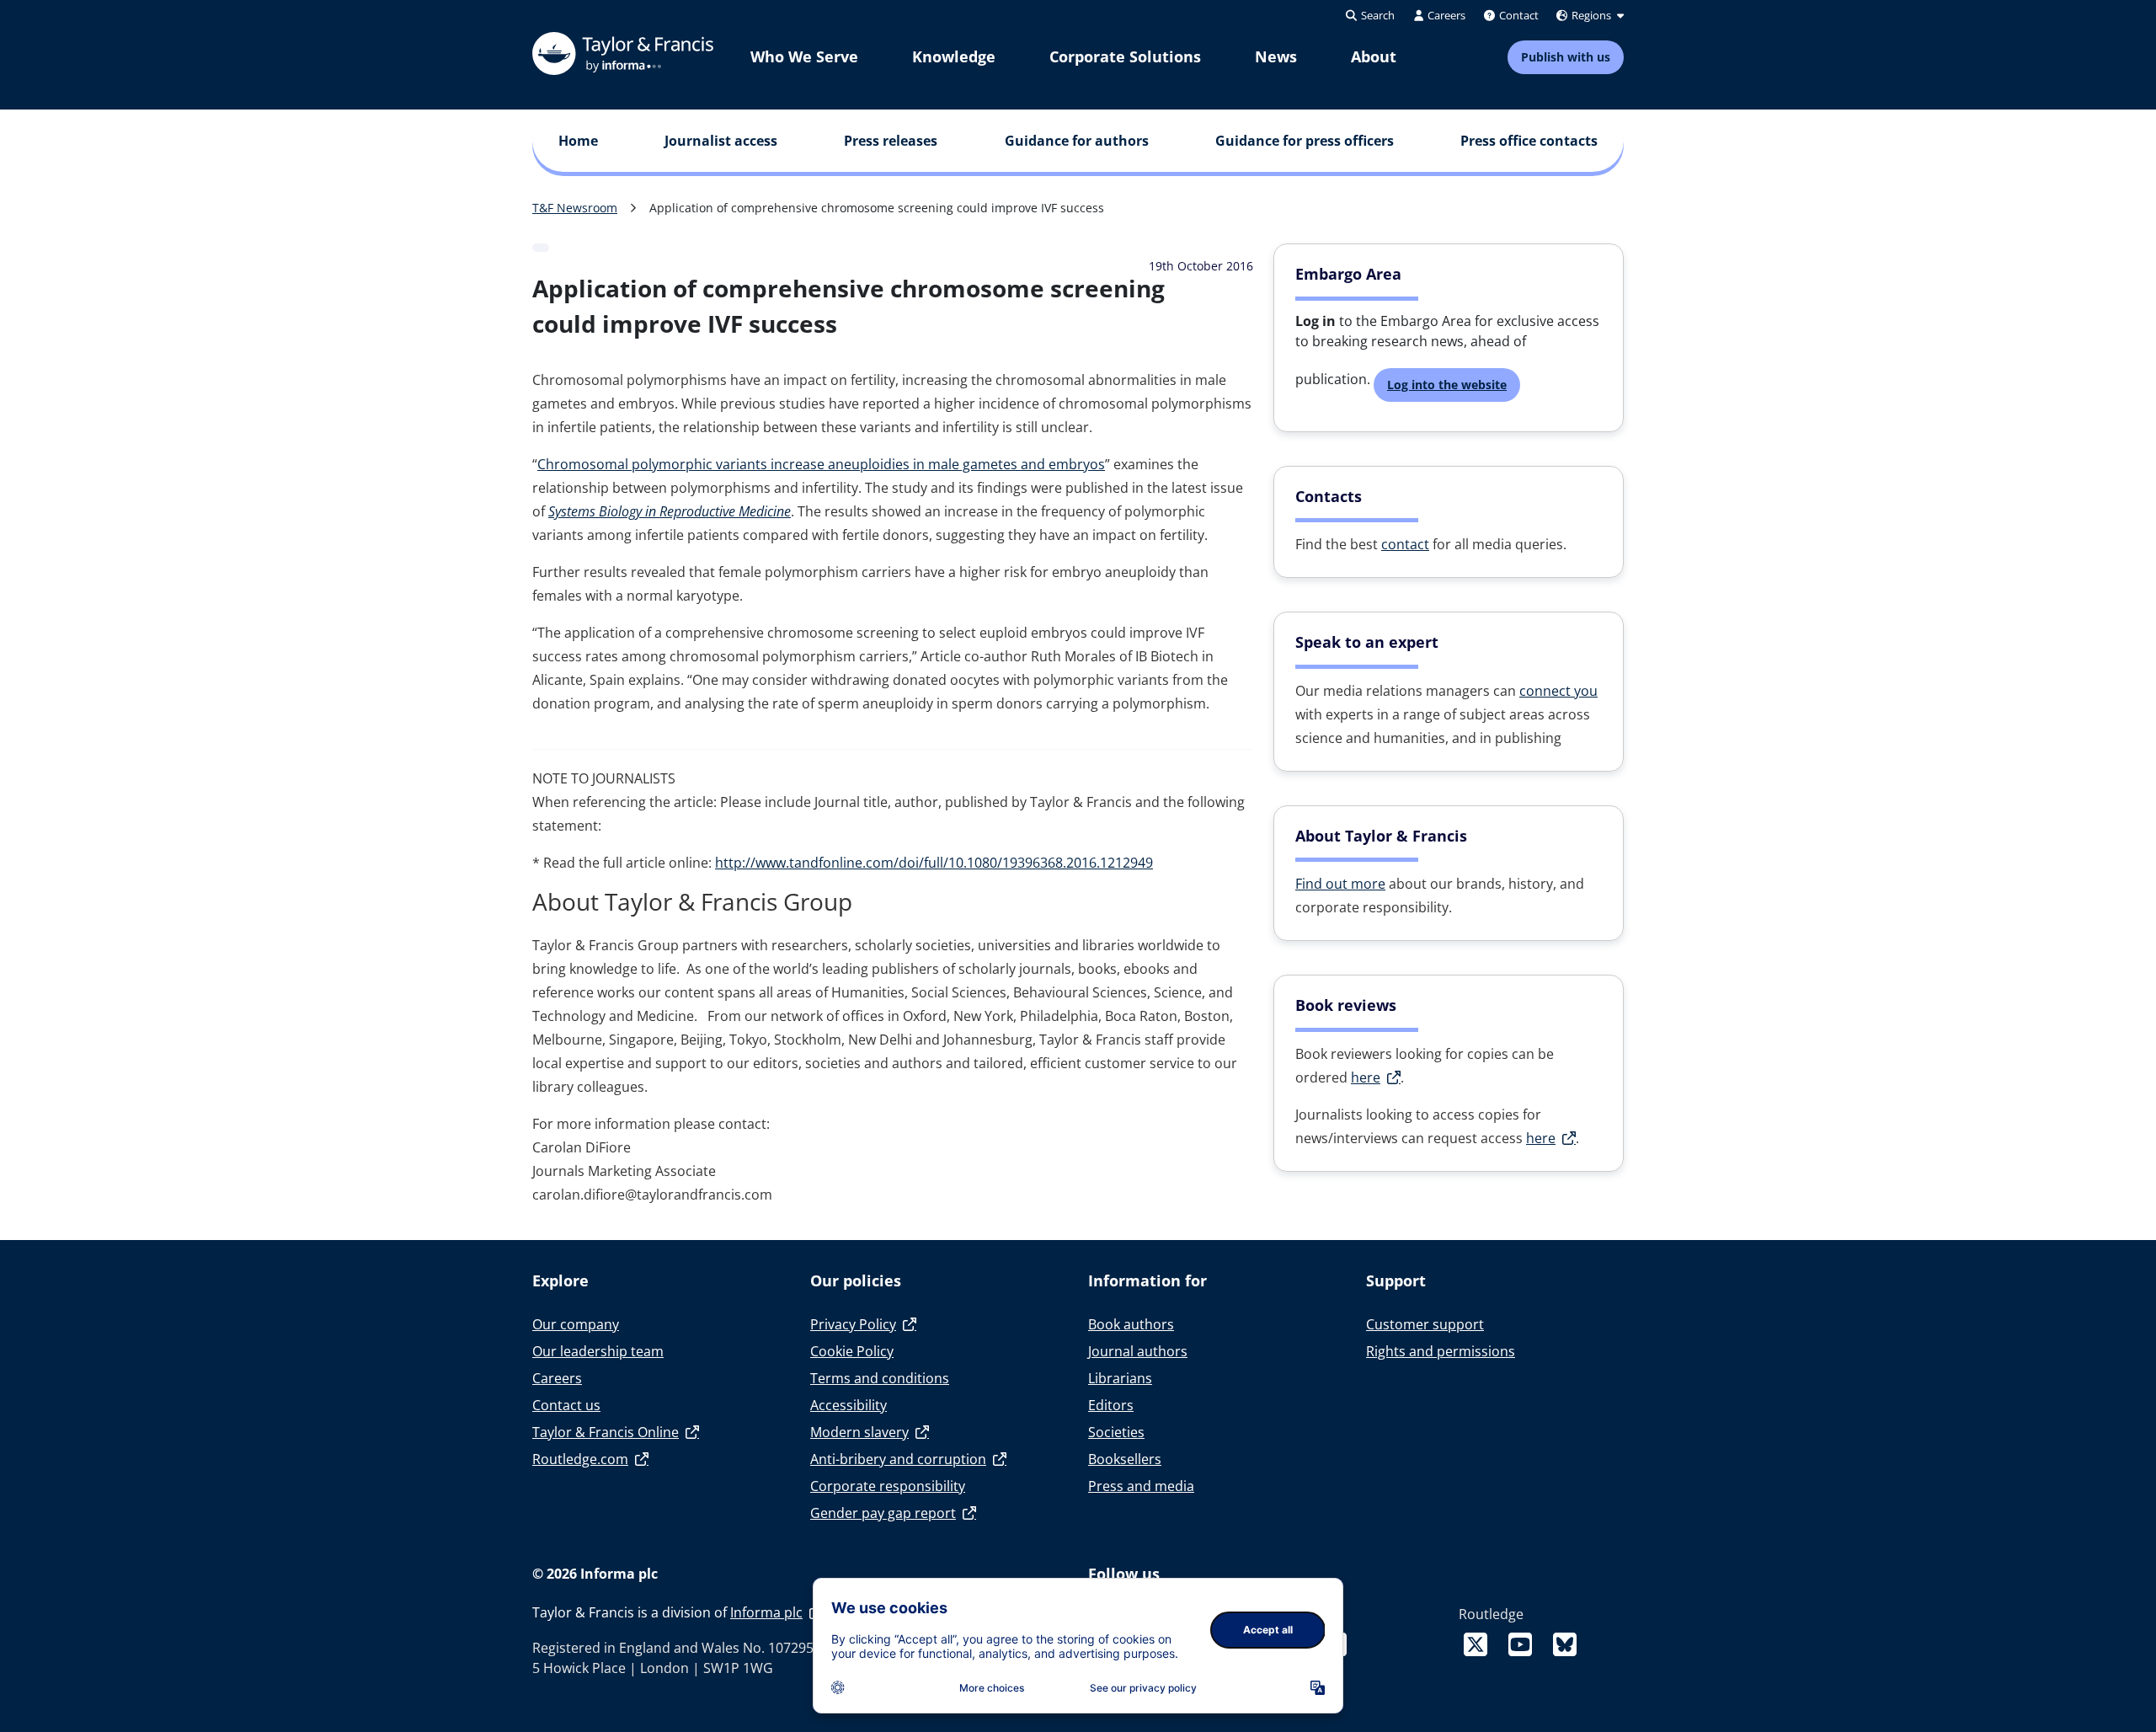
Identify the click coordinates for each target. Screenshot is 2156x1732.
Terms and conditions (880, 1378)
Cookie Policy (852, 1351)
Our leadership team (598, 1351)
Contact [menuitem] (1518, 15)
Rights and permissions (1441, 1351)
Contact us (566, 1405)
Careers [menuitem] (1445, 15)
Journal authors (1138, 1351)
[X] (1479, 1644)
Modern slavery (859, 1432)
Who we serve (804, 56)
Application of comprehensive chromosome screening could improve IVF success (877, 208)
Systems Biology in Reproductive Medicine (670, 511)
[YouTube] (1524, 1644)
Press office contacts (1529, 141)
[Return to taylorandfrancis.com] (623, 53)
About (1374, 56)
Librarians (1120, 1378)
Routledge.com (580, 1459)
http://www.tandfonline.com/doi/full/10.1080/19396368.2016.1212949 (934, 863)
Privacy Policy (853, 1324)
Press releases (891, 141)
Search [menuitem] (1377, 15)
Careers (557, 1378)
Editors (1111, 1405)
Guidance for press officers (1305, 141)
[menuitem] (804, 57)
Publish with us (1566, 57)
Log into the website (1447, 385)
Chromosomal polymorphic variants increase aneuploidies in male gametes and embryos (821, 464)
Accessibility (849, 1405)
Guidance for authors (1077, 141)
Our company (576, 1324)
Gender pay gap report (883, 1513)
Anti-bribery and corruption (898, 1459)
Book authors (1131, 1324)
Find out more (1340, 884)
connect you (1558, 691)
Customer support (1425, 1324)
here (1366, 1077)
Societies (1116, 1432)
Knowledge (954, 56)
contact (1405, 544)
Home (578, 141)
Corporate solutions (1125, 56)
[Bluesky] (1565, 1644)
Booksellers (1125, 1459)
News (1276, 56)
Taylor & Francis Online (606, 1432)
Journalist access (721, 141)
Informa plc (766, 1612)
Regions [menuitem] (1591, 15)
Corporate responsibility (888, 1486)
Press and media (1141, 1486)
